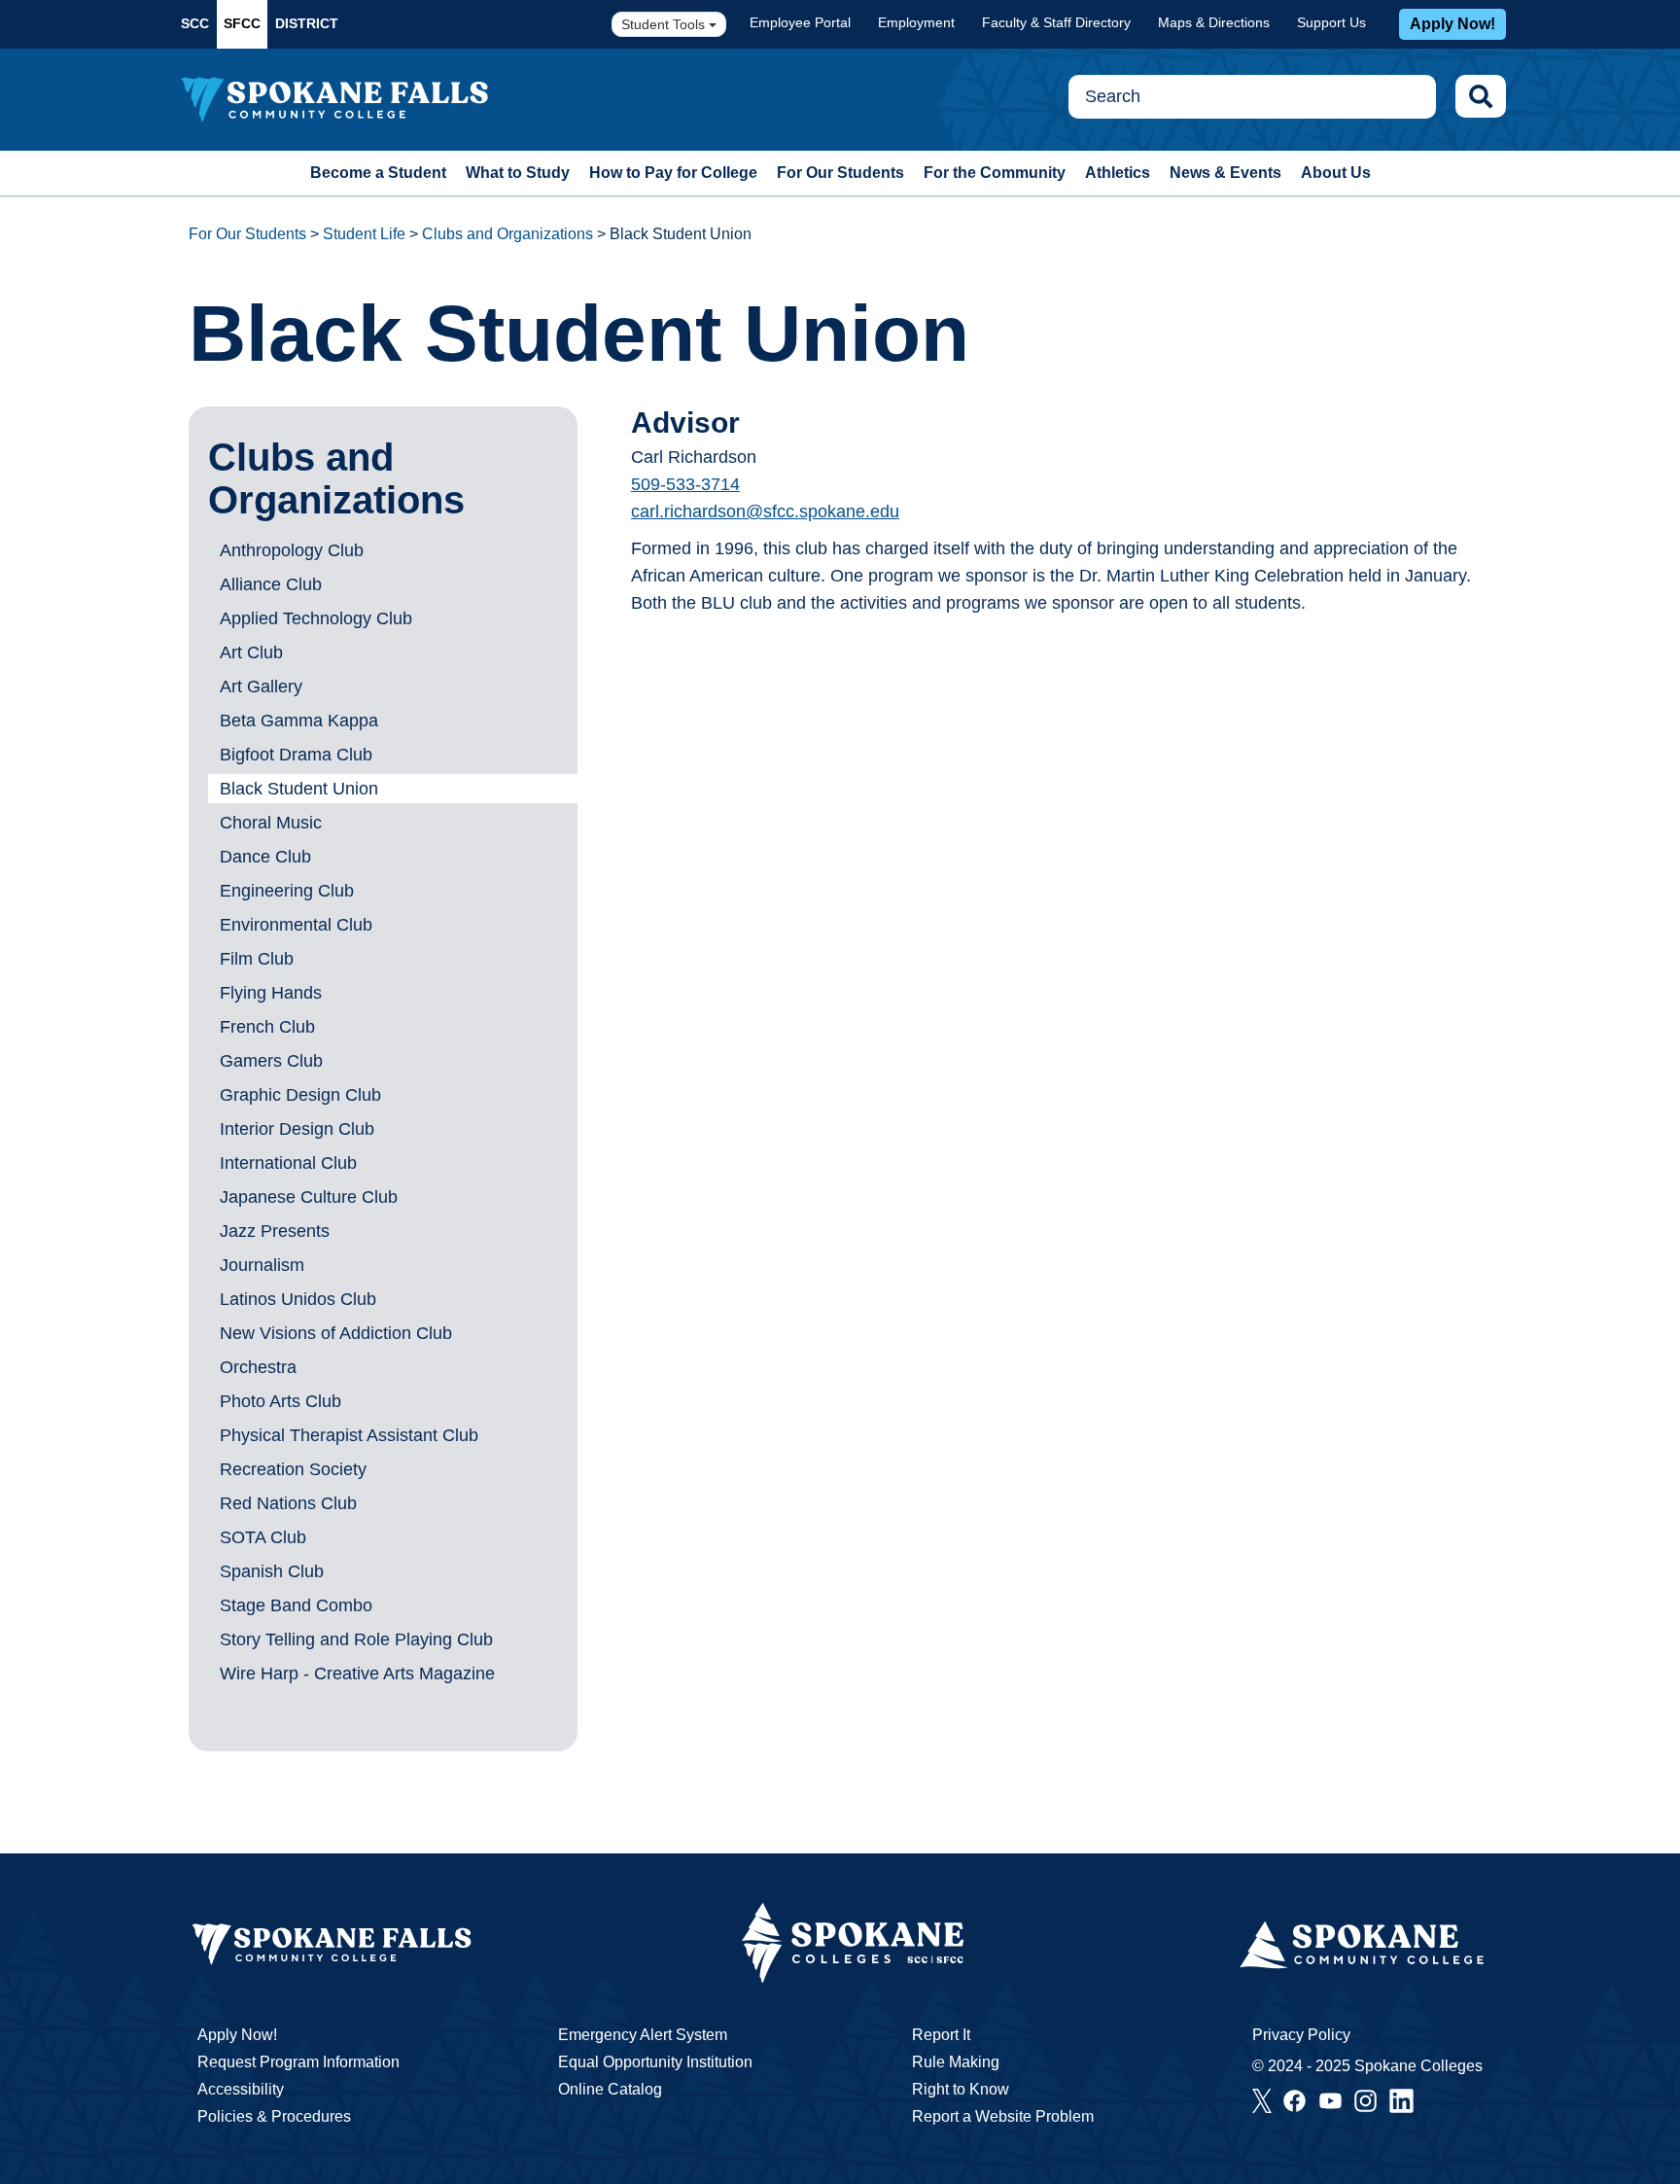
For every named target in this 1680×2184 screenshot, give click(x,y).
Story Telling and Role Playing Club (356, 1639)
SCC (195, 23)
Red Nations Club (288, 1503)
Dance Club (265, 857)
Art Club (251, 652)
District (307, 23)
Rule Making (956, 2062)
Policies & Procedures (274, 2116)
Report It (941, 2035)
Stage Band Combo (296, 1605)
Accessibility (241, 2089)
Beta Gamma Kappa (299, 721)
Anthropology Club (292, 550)
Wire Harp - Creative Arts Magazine (357, 1673)
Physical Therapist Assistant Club (349, 1435)
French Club (267, 1027)
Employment (916, 22)
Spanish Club (272, 1571)
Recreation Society (293, 1469)
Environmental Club (296, 925)
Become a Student (378, 173)
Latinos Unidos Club (298, 1299)
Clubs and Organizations (507, 234)
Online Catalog (610, 2089)
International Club (288, 1163)
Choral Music (271, 823)
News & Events (1225, 173)
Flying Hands (271, 993)
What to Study (518, 173)
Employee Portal (800, 22)
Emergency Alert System (643, 2035)
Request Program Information (298, 2062)
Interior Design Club (297, 1129)
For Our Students (840, 173)
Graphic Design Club (300, 1095)
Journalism (262, 1265)
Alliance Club (271, 584)
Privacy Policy (1301, 2035)
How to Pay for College (673, 173)
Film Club (257, 959)
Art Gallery (261, 687)
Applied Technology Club (316, 618)
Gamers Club (271, 1061)
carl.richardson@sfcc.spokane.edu (765, 511)
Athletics (1118, 173)
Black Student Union (299, 789)
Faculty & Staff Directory (1056, 22)
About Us (1336, 173)
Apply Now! (1452, 24)
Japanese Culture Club (309, 1197)
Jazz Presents (275, 1231)
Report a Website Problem (1003, 2116)
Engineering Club (287, 891)
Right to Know (961, 2089)
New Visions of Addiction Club (336, 1333)
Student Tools (665, 24)
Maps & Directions (1214, 22)
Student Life (364, 234)
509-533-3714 (685, 484)
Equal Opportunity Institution (655, 2062)
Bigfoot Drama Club (296, 755)
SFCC (242, 23)
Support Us (1331, 22)
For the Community (995, 173)
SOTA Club (263, 1537)
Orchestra (258, 1367)
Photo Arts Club (280, 1401)
